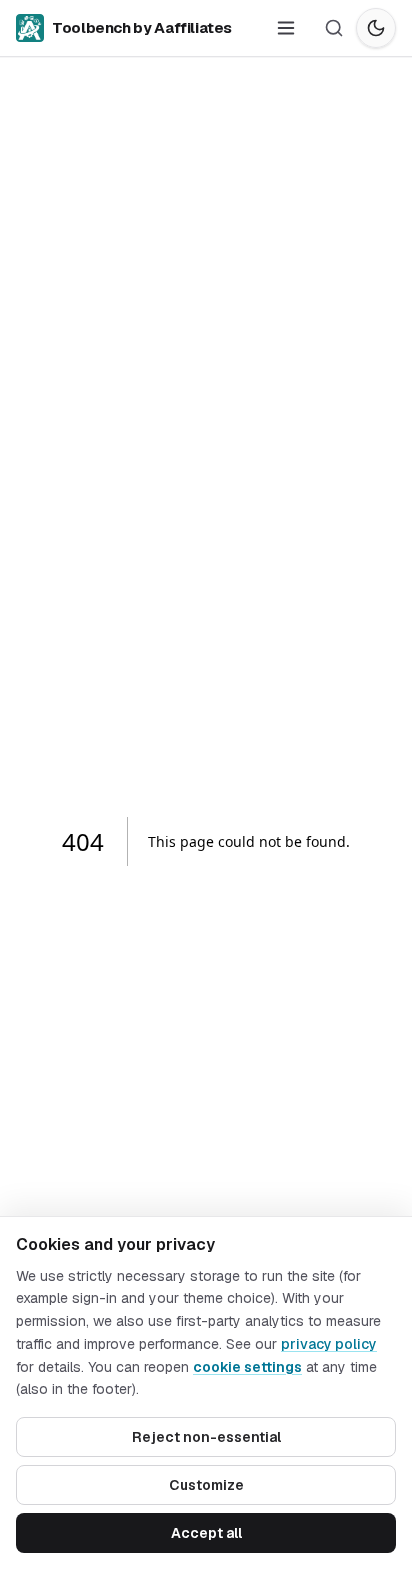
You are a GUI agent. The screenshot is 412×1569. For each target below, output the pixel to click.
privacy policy (329, 1344)
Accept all (206, 1533)
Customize (206, 1485)
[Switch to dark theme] (376, 28)
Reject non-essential (206, 1437)
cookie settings (247, 1367)
